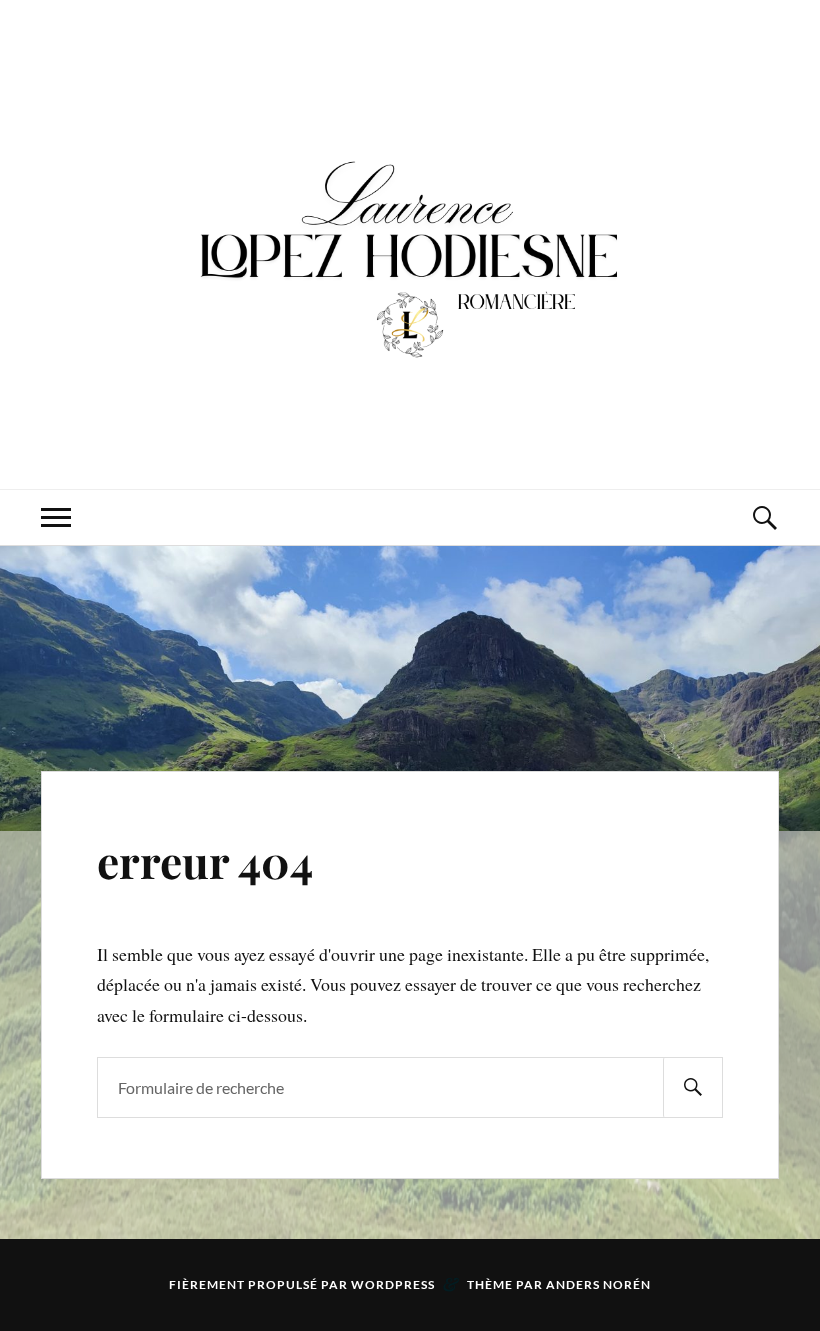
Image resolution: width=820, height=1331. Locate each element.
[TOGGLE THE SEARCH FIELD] (764, 517)
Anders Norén (598, 1284)
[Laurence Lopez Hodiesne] (410, 242)
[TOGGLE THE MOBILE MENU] (56, 517)
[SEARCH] (693, 1087)
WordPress (393, 1284)
